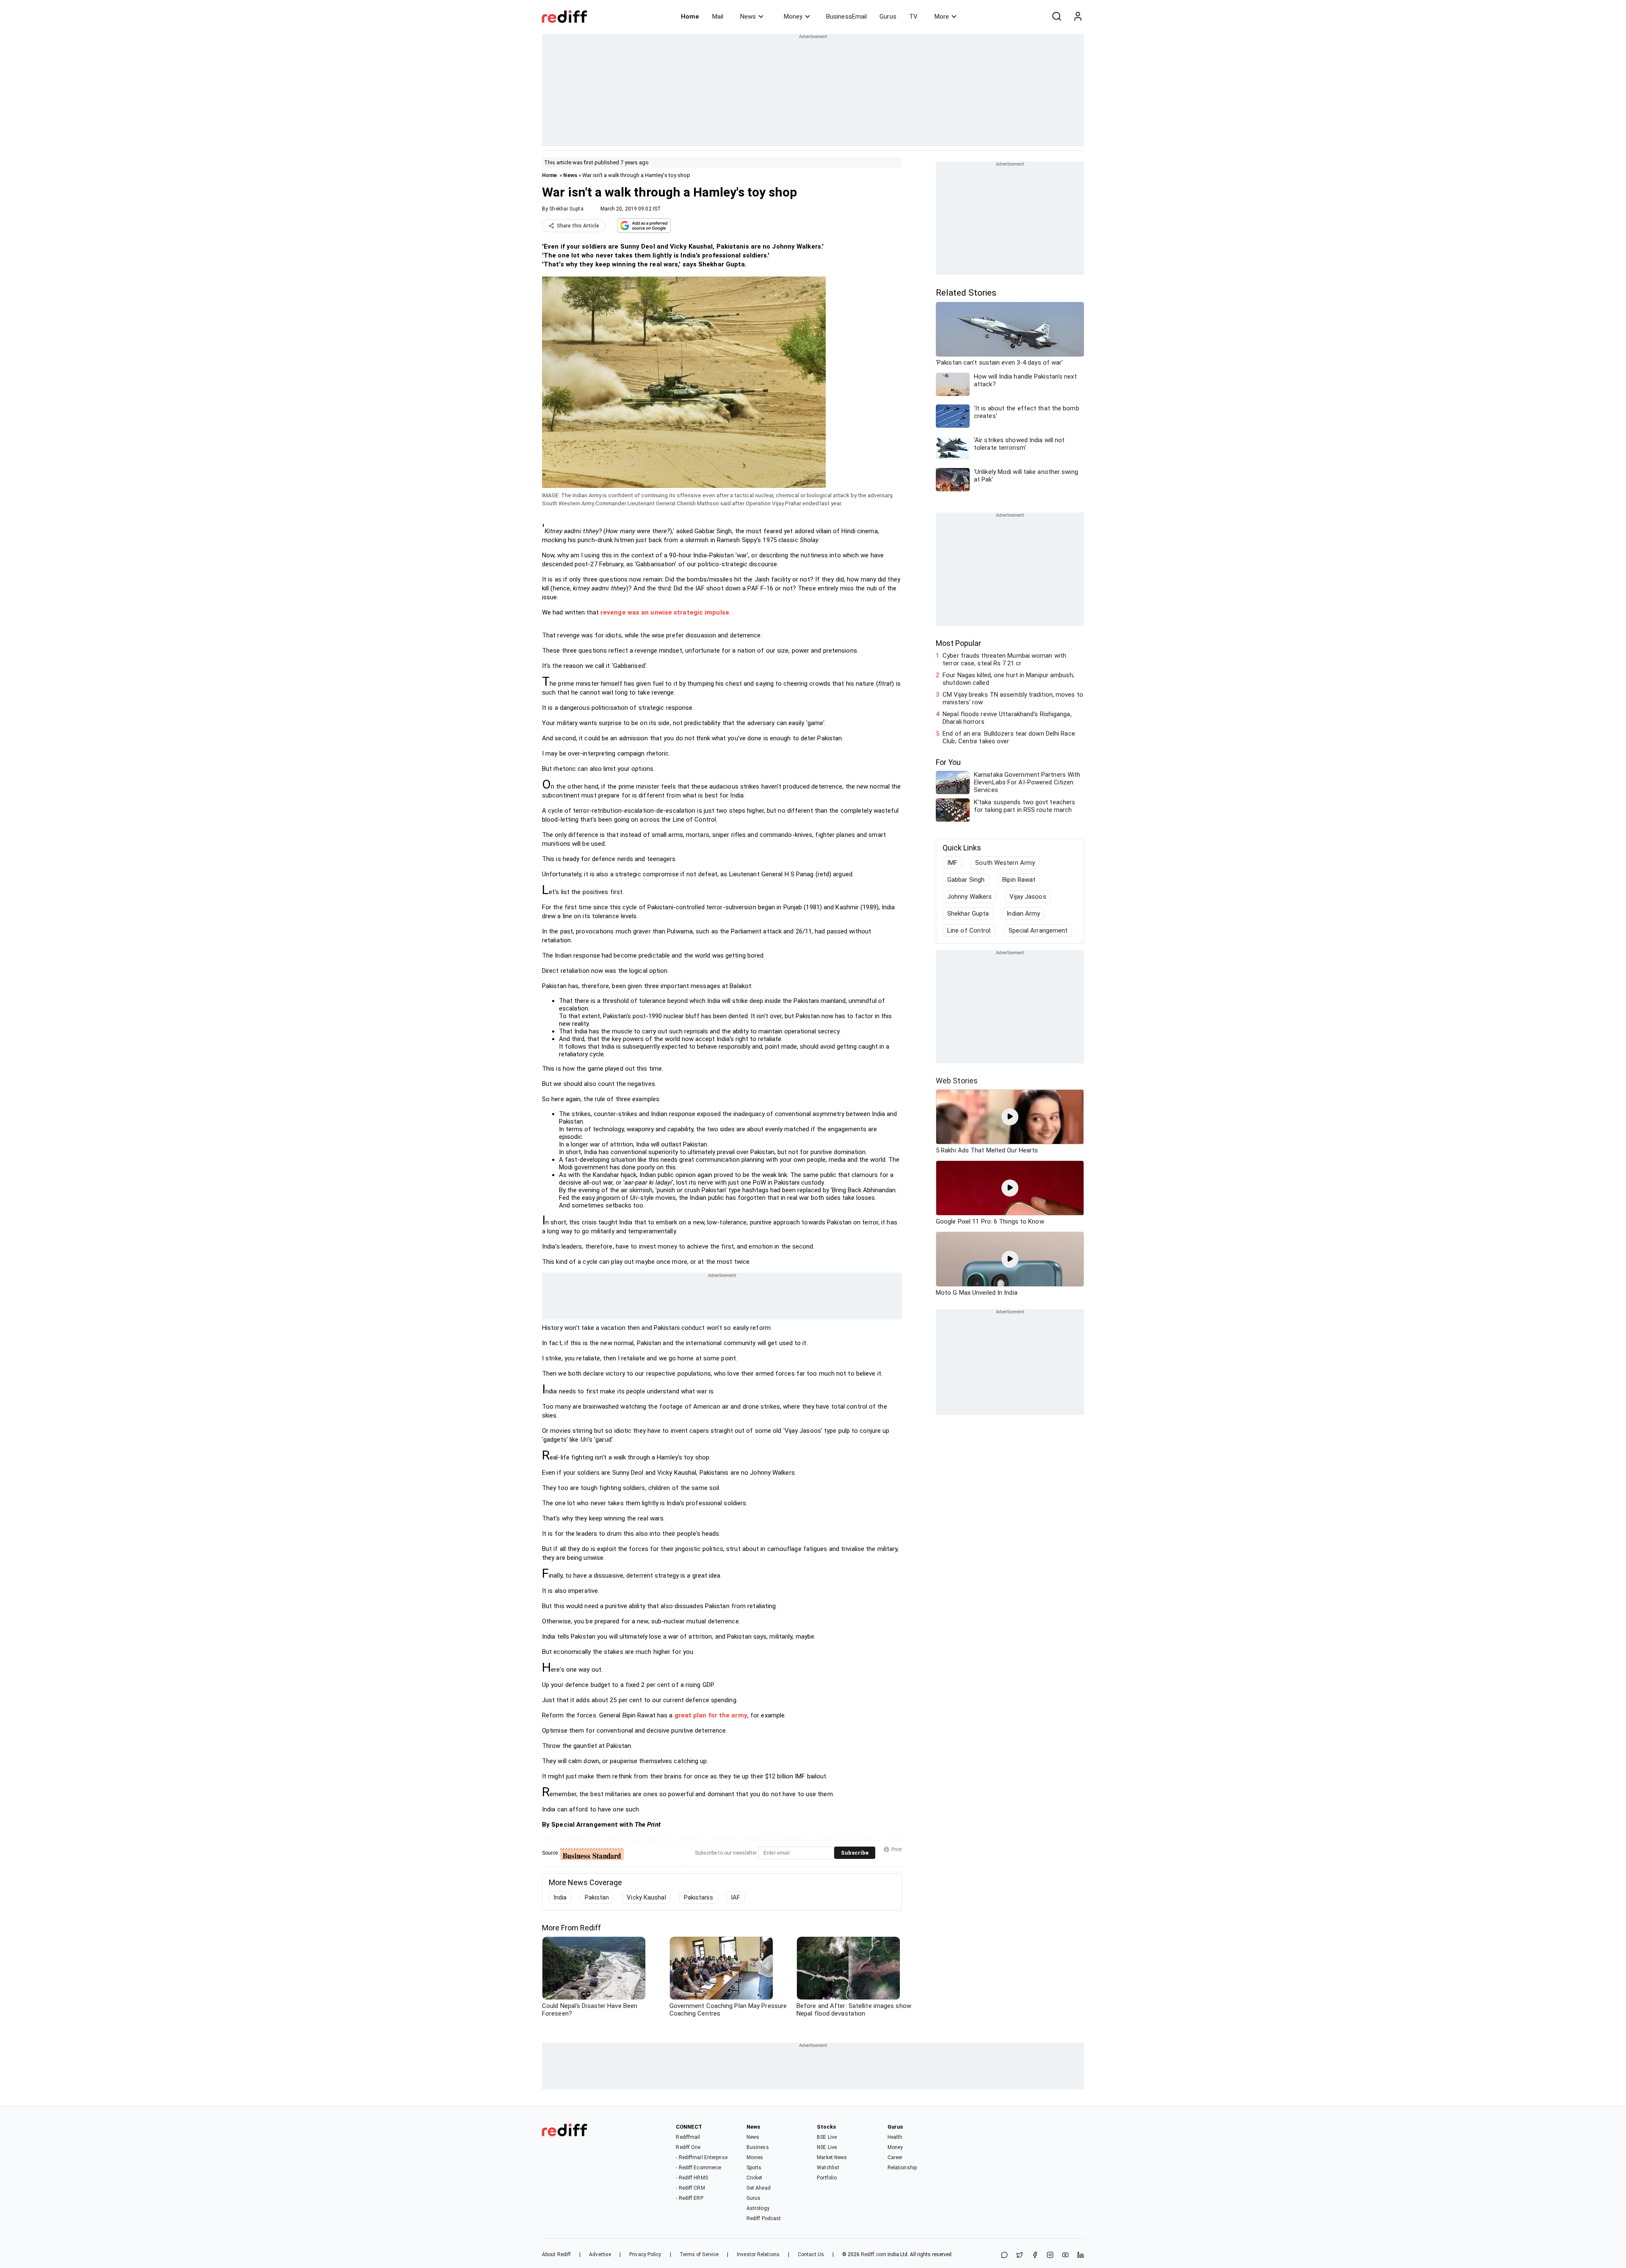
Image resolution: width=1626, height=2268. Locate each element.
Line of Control (969, 930)
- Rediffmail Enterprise (701, 2157)
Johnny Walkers (969, 897)
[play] (1010, 1117)
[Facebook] (1035, 2256)
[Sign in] (1078, 17)
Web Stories (957, 1081)
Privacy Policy (645, 2254)
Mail (718, 17)
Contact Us (811, 2254)
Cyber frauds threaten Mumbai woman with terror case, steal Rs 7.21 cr (1004, 659)
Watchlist (828, 2168)
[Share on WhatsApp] (1004, 2256)
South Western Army (1005, 863)
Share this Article (578, 226)
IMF (952, 863)
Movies (755, 2157)
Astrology (758, 2208)
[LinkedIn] (1081, 2256)
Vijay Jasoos (1028, 897)
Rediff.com (874, 2254)
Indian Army (1023, 914)
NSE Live (827, 2147)
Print (897, 1850)
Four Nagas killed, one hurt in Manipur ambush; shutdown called (1008, 679)
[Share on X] (1020, 2256)
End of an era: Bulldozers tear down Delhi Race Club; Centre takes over (1009, 737)
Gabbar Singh (966, 880)
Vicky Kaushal (646, 1897)
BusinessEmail (846, 17)
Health (895, 2137)
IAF (736, 1897)
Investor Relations (758, 2254)
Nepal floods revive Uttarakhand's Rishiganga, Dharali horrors (1007, 718)
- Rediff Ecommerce (698, 2168)
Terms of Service (699, 2254)
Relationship (902, 2168)
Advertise (600, 2254)
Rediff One (688, 2147)
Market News (832, 2157)
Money (793, 17)
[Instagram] (1050, 2256)
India (560, 1897)
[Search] (1056, 17)
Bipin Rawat (1019, 880)
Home (690, 17)
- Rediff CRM (690, 2188)
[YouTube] (1065, 2256)
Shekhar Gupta (566, 209)
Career (895, 2157)
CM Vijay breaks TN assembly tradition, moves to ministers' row (1013, 698)
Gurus (888, 17)
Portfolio (827, 2178)
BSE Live (827, 2137)
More (942, 17)
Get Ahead (759, 2188)
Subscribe (855, 1853)
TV (913, 17)
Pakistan (597, 1897)
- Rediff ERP (689, 2198)
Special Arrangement (1038, 930)
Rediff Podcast (764, 2218)
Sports (754, 2168)
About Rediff (556, 2254)
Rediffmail (688, 2137)
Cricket (755, 2178)
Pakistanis (698, 1897)
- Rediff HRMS (692, 2178)
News (748, 17)
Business (758, 2147)
